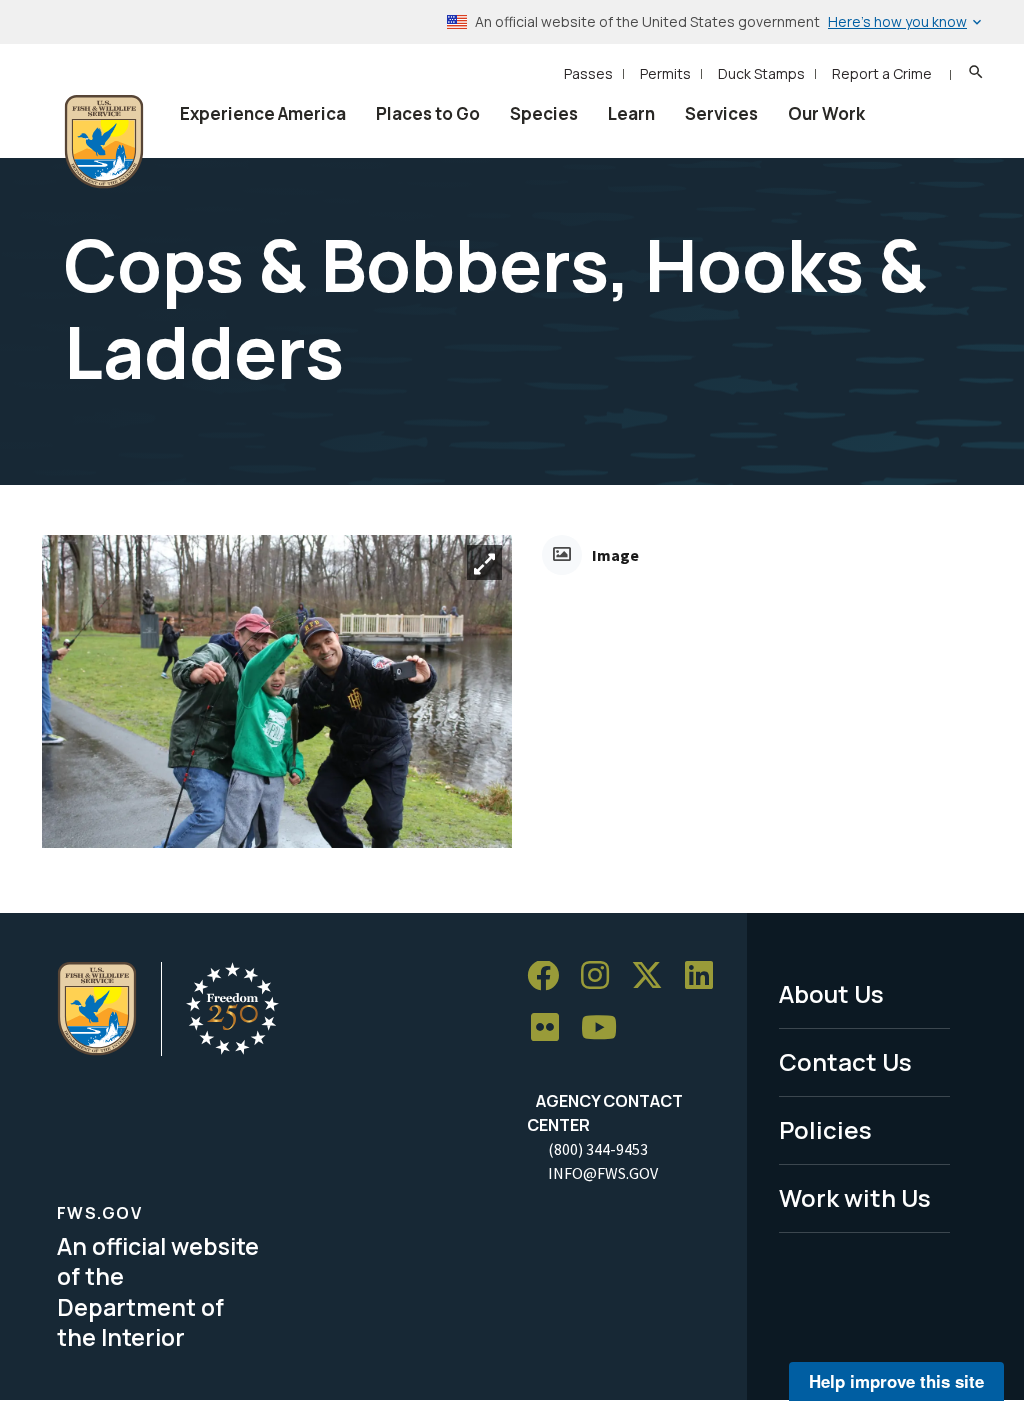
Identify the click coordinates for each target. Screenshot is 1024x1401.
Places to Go (428, 113)
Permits (665, 73)
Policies (825, 1129)
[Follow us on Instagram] (602, 976)
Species (544, 113)
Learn (631, 113)
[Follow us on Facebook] (550, 976)
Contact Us (845, 1061)
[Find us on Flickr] (552, 1028)
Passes (588, 73)
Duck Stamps (761, 73)
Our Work (826, 113)
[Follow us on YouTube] (606, 1028)
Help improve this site (896, 1381)
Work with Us (855, 1197)
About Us (831, 993)
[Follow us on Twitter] (654, 976)
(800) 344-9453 (598, 1149)
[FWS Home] (104, 142)
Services (721, 113)
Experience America (263, 113)
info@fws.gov (603, 1173)
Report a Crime (882, 73)
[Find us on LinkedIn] (706, 976)
